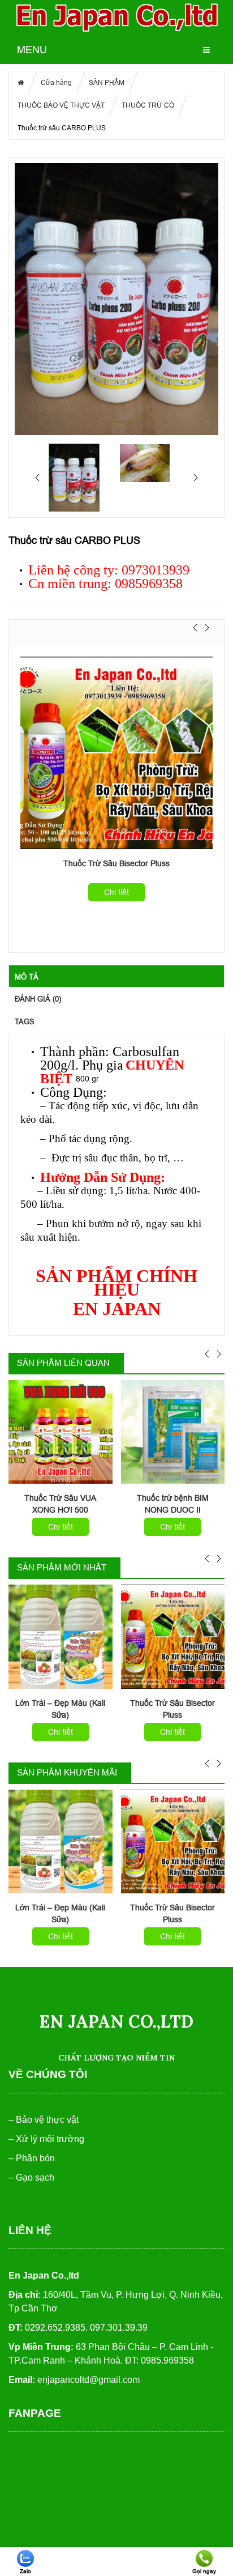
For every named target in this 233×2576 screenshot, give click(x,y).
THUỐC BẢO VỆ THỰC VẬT (61, 105)
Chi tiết (116, 892)
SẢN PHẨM (107, 82)
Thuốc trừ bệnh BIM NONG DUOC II (173, 1504)
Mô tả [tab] (27, 977)
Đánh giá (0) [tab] (38, 999)
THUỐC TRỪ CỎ (148, 105)
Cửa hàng (56, 82)
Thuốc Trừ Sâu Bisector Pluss (116, 863)
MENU (32, 50)
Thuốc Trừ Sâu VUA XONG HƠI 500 (60, 1504)
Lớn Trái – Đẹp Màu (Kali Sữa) (60, 1709)
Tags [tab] (25, 1021)
